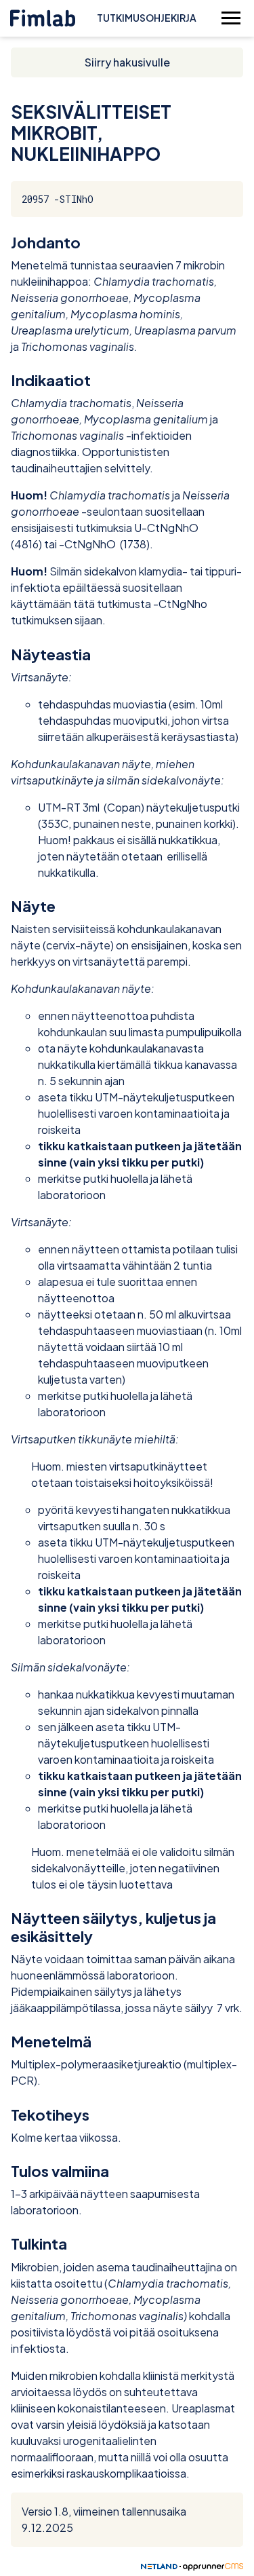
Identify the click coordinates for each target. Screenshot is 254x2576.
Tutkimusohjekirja (147, 18)
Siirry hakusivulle (127, 62)
